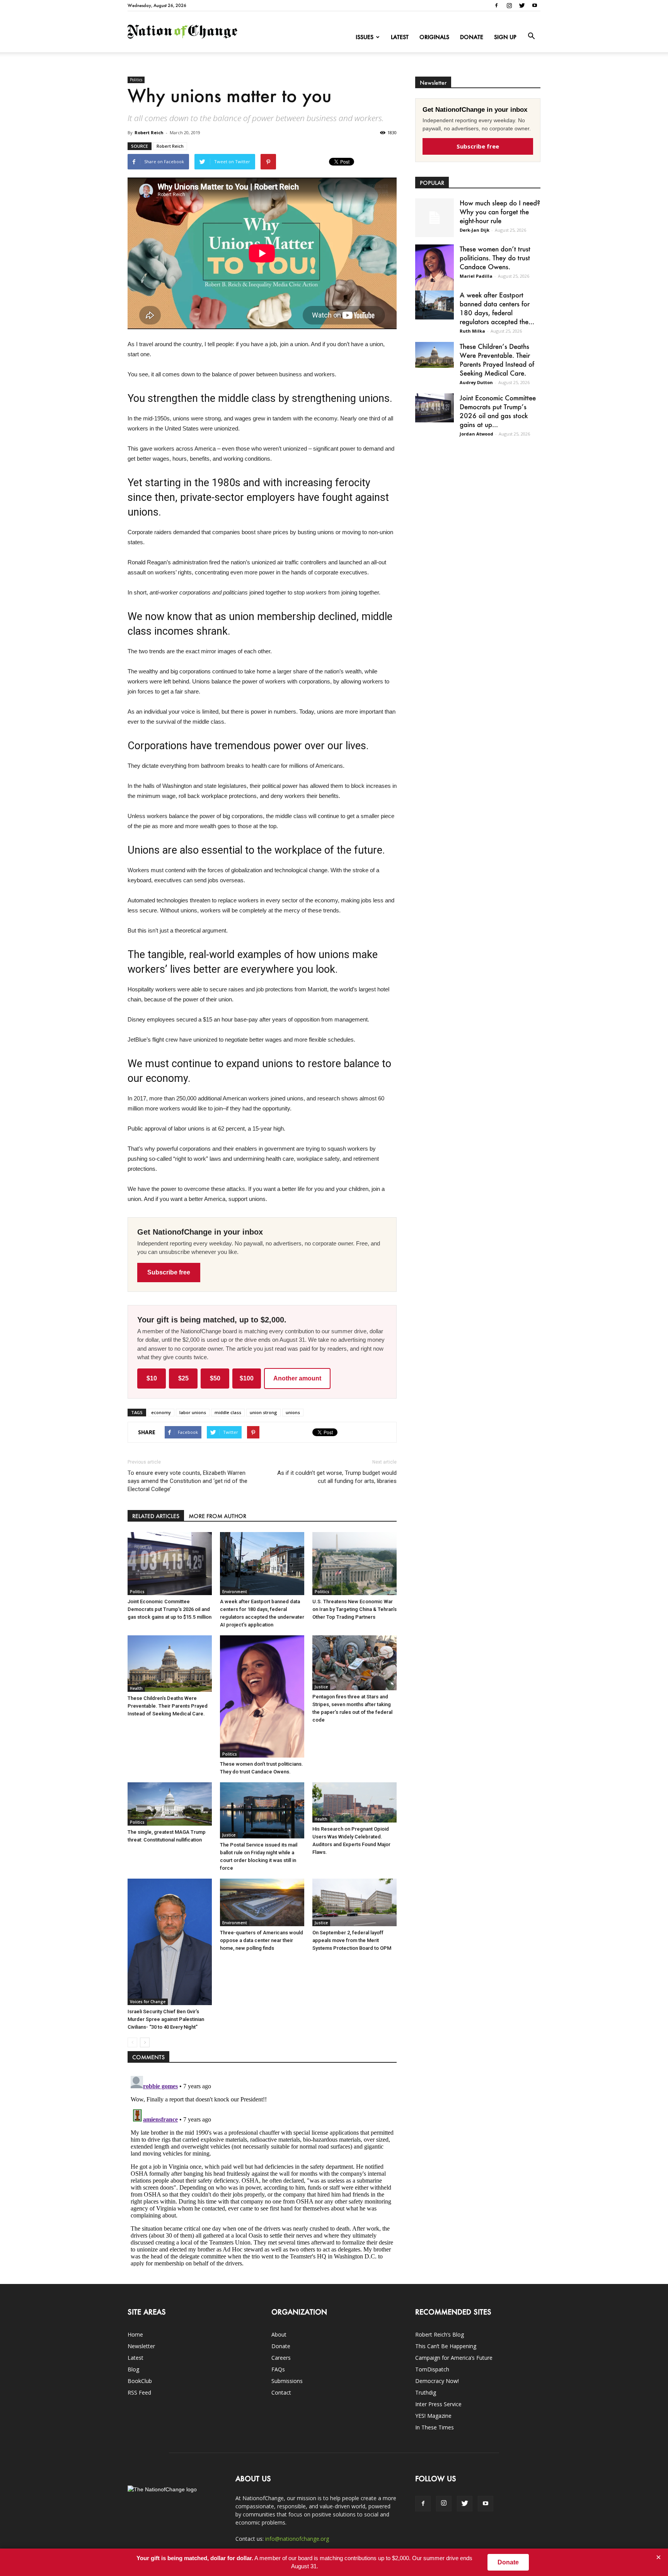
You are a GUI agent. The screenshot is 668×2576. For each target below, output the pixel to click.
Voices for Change (148, 2002)
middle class (228, 1412)
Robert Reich (149, 132)
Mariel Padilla (476, 276)
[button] (531, 36)
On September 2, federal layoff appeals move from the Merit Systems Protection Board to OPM (352, 1940)
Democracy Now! (437, 2381)
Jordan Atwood (476, 434)
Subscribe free (169, 1272)
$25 (183, 1378)
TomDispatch (432, 2369)
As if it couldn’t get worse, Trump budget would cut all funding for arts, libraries (337, 1477)
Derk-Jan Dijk (475, 230)
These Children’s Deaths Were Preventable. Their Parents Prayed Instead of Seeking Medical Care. (168, 1706)
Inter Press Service (438, 2404)
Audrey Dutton (476, 382)
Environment (235, 1592)
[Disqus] (262, 2169)
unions (293, 1412)
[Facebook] (496, 5)
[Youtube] (535, 5)
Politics (136, 80)
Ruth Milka (472, 331)
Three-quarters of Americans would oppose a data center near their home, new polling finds (262, 1940)
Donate (472, 37)
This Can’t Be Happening (446, 2346)
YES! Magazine (433, 2416)
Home (135, 2334)
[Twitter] (522, 5)
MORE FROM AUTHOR (217, 1516)
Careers (281, 2358)
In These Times (435, 2427)
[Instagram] (509, 5)
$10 (152, 1378)
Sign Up (505, 37)
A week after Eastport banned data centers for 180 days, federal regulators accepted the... (497, 308)
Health (136, 1688)
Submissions (287, 2381)
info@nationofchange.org (297, 2539)
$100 (247, 1378)
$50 (215, 1378)
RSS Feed (139, 2392)
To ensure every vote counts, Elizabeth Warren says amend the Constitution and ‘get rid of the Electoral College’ (187, 1481)
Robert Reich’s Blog (440, 2334)
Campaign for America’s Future (454, 2358)
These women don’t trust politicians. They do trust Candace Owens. (495, 258)
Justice (321, 1687)
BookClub (140, 2381)
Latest (400, 37)
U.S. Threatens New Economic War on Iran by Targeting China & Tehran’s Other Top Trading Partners (354, 1609)
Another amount (297, 1378)
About (279, 2334)
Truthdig (426, 2392)
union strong (263, 1412)
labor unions (193, 1412)
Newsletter (141, 2346)
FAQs (278, 2369)
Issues (365, 37)
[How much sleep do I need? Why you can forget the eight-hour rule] (435, 218)
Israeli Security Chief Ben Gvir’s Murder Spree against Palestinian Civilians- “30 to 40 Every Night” (166, 2019)
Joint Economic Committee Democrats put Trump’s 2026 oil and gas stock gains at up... (498, 411)
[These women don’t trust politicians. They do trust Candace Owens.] (262, 1696)
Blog (133, 2369)
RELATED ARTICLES (156, 1516)
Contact (281, 2392)
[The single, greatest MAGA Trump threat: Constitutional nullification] (170, 1804)
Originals (434, 37)
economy (161, 1412)
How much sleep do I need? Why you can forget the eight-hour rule (500, 212)
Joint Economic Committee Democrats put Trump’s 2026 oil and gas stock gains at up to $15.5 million (170, 1609)
